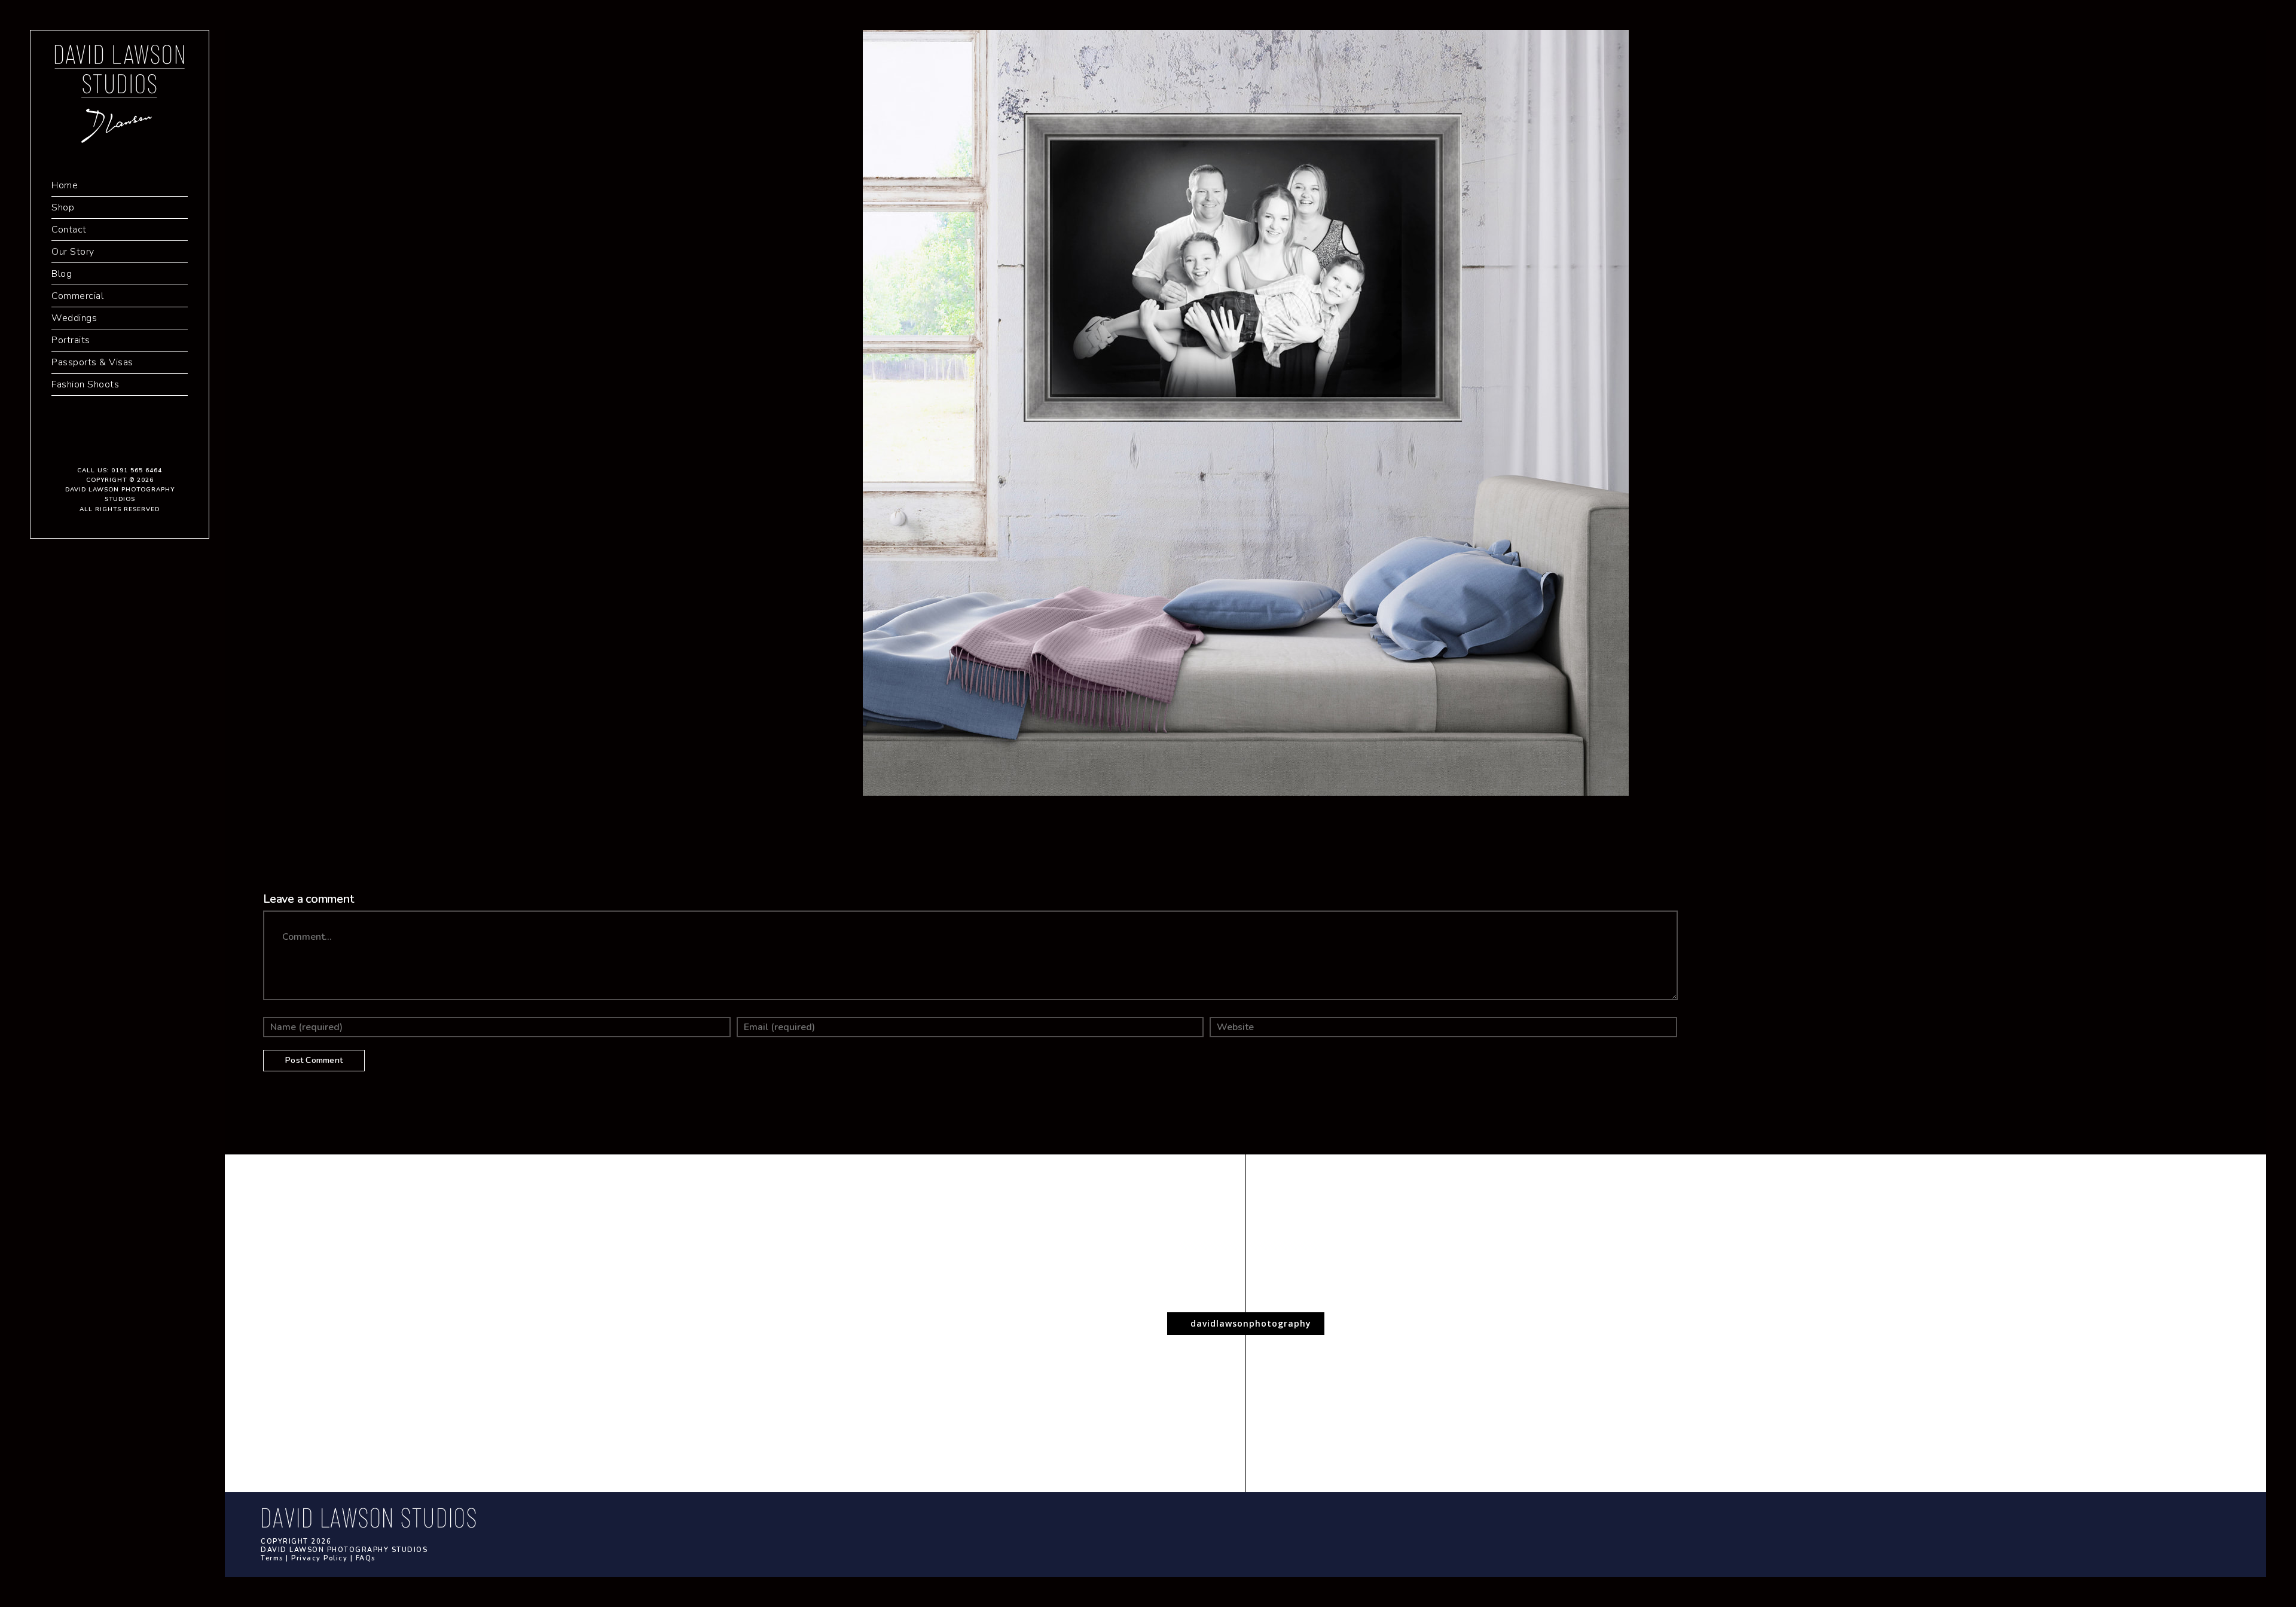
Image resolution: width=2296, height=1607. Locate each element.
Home (65, 185)
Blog (62, 274)
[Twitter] (120, 444)
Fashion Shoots (85, 384)
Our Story (73, 252)
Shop (63, 207)
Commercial (77, 296)
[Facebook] (102, 444)
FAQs (366, 1558)
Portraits (71, 340)
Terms (272, 1558)
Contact (69, 230)
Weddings (74, 318)
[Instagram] (138, 444)
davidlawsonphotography (1249, 1323)
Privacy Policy (319, 1558)
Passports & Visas (92, 362)
